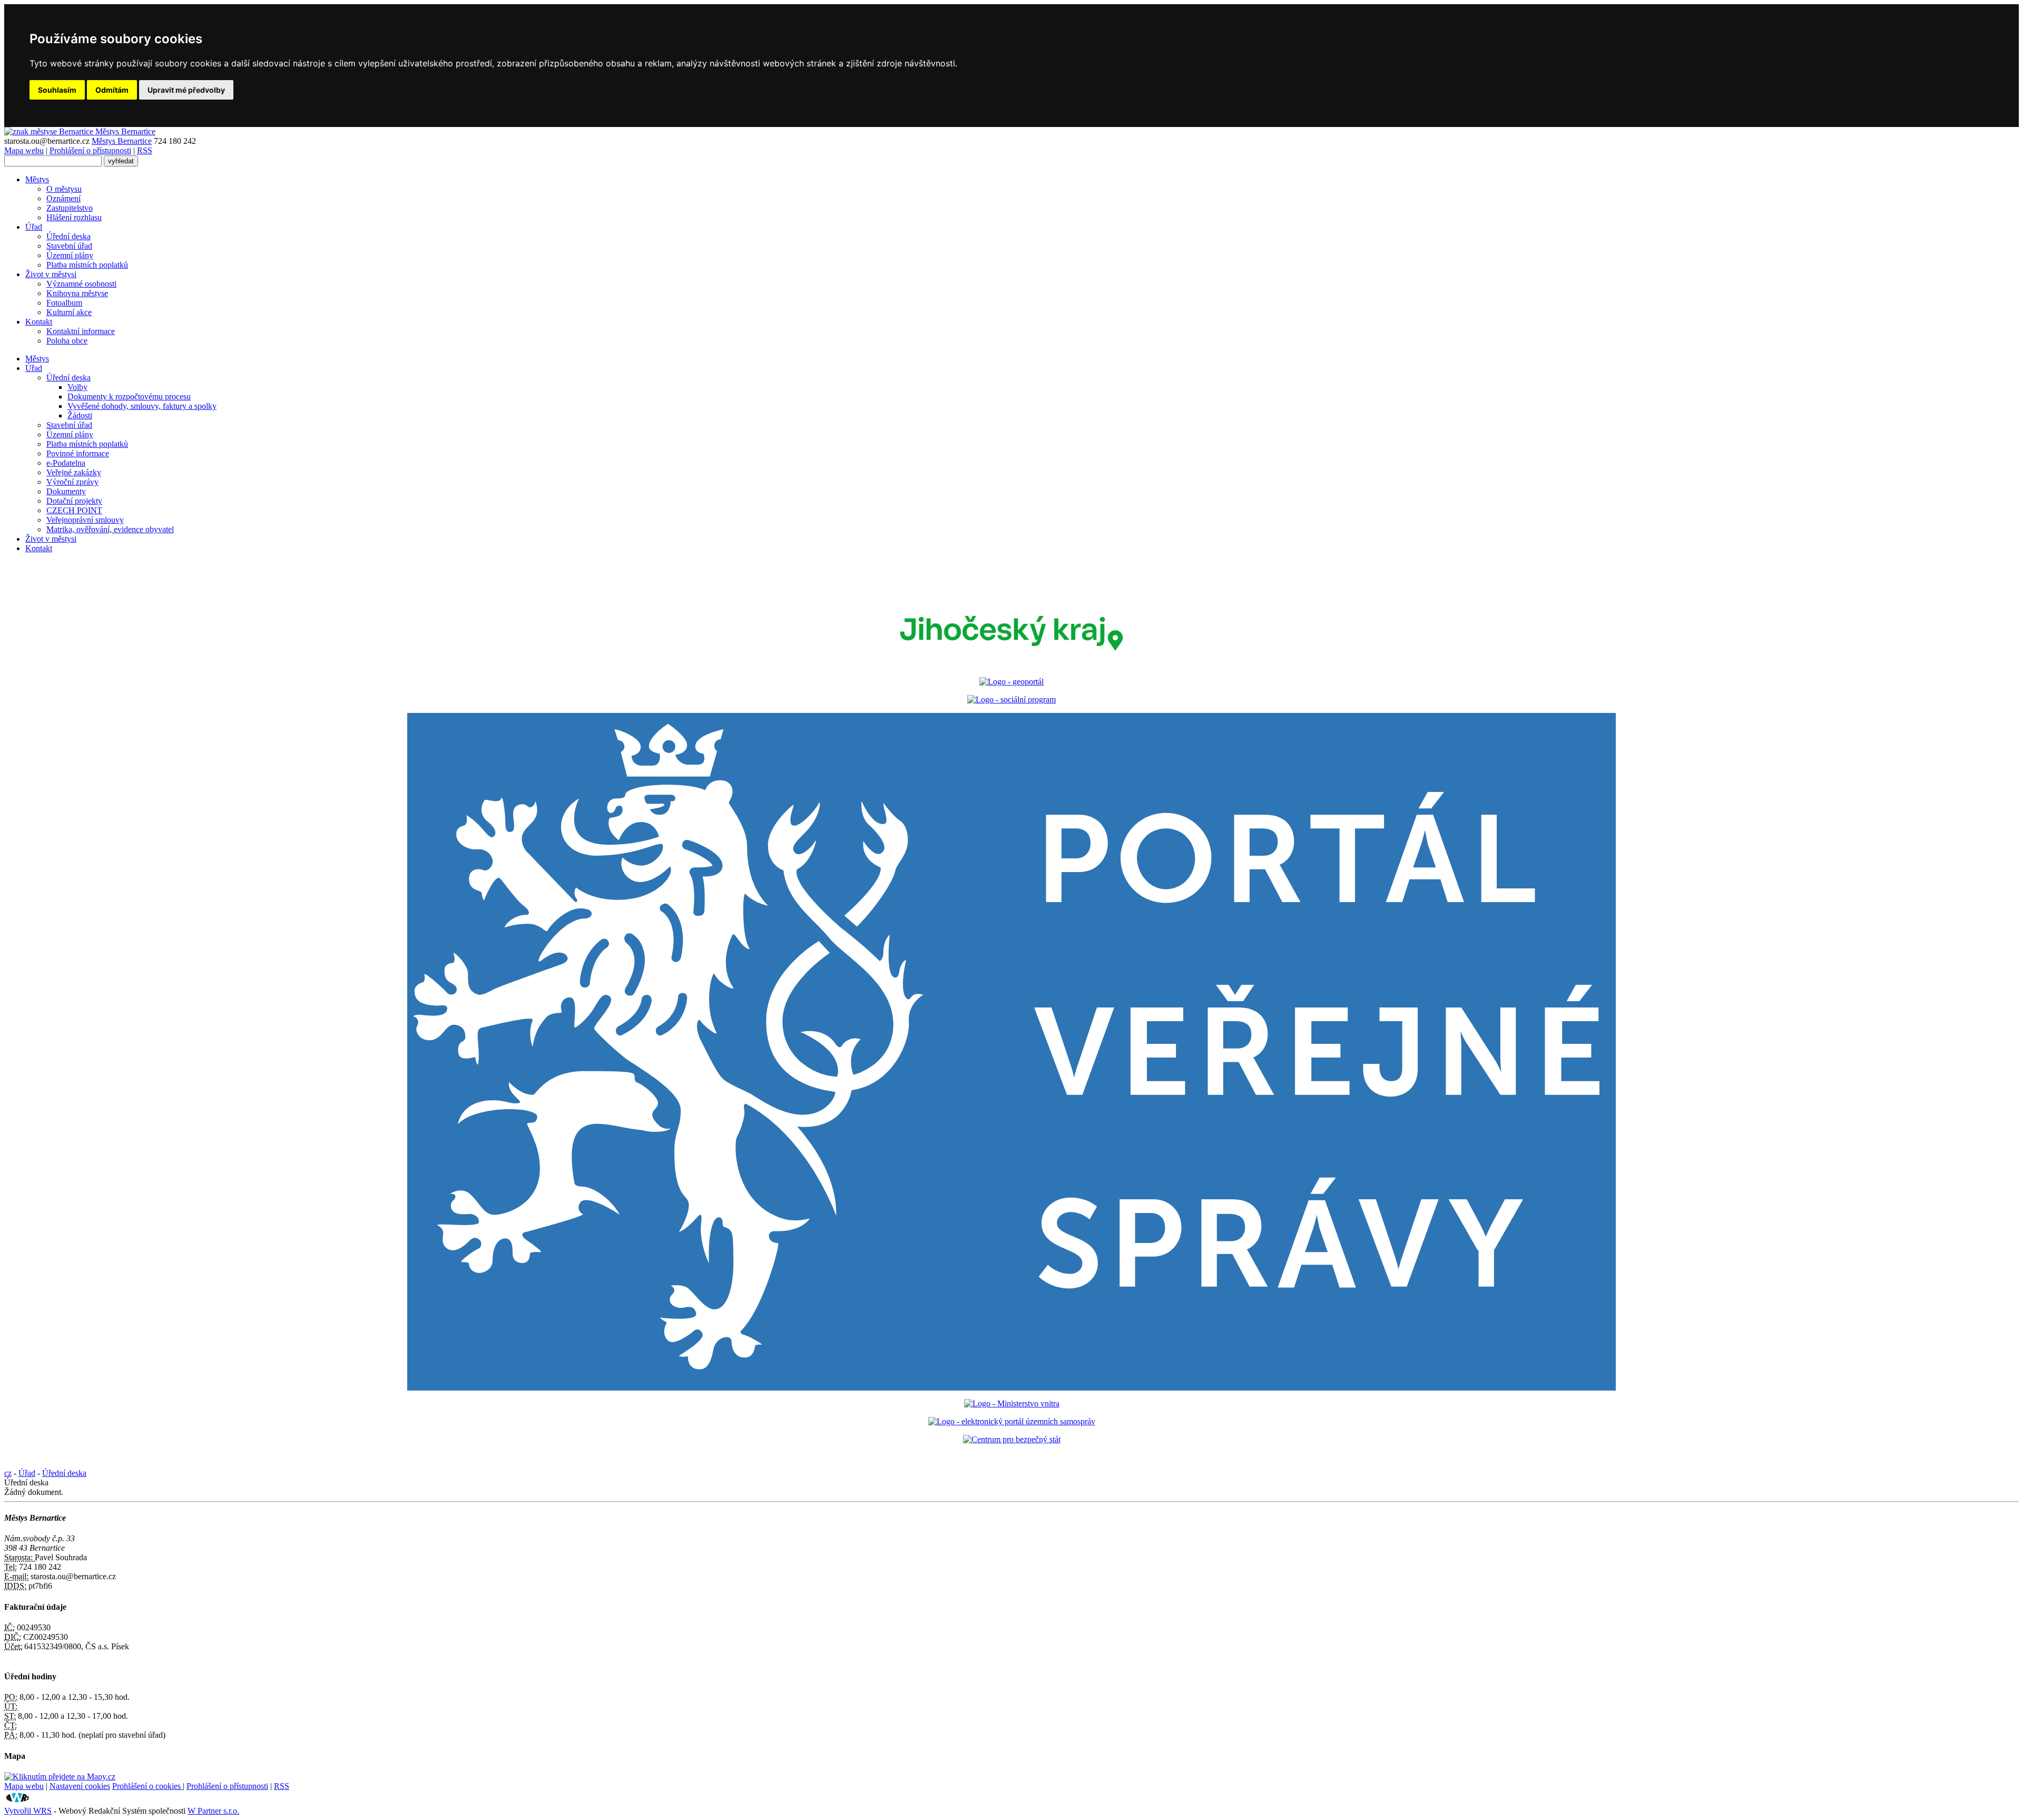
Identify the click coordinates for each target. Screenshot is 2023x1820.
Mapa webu (24, 150)
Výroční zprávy (72, 482)
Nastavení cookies (80, 1786)
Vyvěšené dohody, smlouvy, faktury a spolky (142, 406)
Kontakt (39, 322)
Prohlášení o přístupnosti (90, 150)
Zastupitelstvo (70, 208)
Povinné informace (78, 453)
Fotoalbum (64, 303)
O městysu (64, 189)
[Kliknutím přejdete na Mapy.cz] (60, 1777)
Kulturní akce (69, 312)
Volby (77, 387)
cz (8, 1473)
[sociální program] (1011, 699)
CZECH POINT (74, 510)
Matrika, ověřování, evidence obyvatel (110, 529)
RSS (145, 150)
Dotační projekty (74, 501)
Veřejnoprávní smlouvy (85, 520)
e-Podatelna (66, 463)
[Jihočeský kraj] (1011, 664)
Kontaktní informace (81, 331)
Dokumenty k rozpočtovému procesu (129, 397)
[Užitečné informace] (1012, 1439)
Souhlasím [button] (57, 90)
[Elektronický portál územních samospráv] (1012, 1421)
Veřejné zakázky (74, 472)
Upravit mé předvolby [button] (186, 90)
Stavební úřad (69, 246)
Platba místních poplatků (87, 265)
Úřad (34, 227)
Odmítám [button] (112, 90)
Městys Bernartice (122, 141)
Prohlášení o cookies (148, 1786)
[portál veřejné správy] (1011, 1052)
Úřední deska (68, 236)
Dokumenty (66, 491)
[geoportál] (1011, 682)
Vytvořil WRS (28, 1811)
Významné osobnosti (81, 284)
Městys (37, 179)
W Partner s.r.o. (213, 1811)
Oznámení (63, 198)
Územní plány (70, 255)
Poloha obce (67, 341)
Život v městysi (51, 274)
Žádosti (80, 415)
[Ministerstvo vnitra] (1012, 1403)
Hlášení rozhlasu (74, 217)
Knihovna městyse (77, 293)
